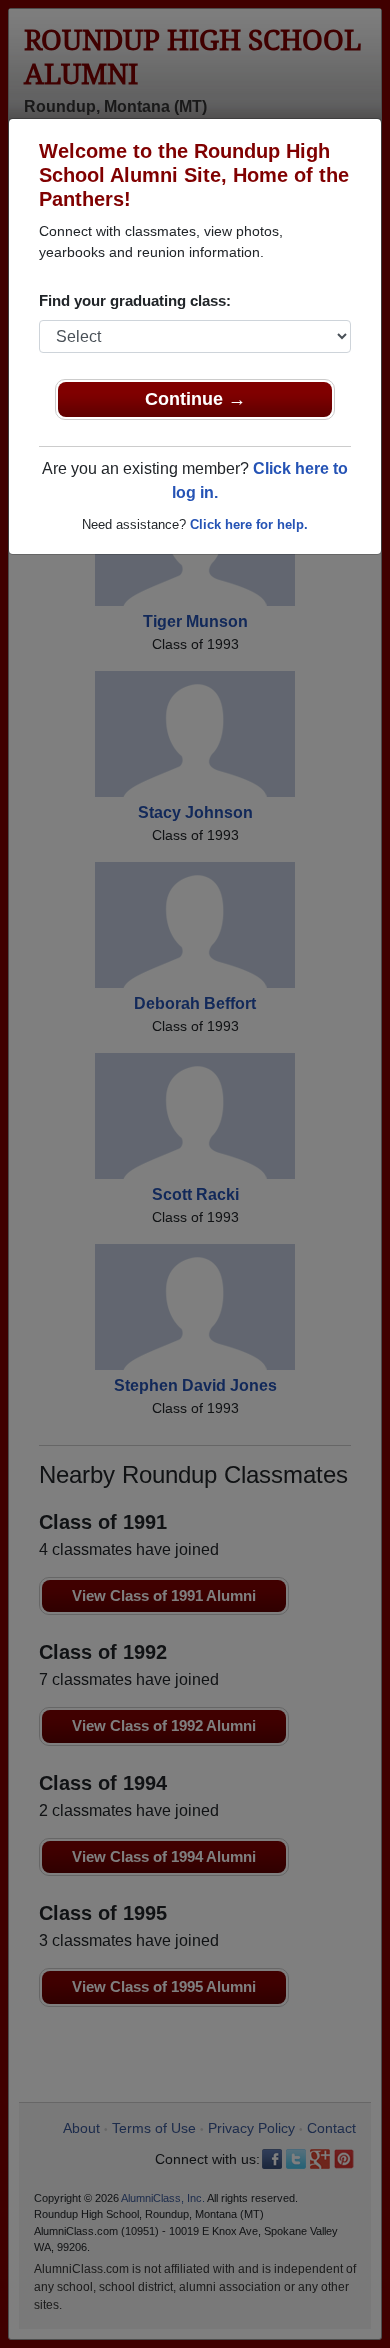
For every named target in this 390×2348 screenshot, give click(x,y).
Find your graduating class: (135, 300)
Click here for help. (249, 524)
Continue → (195, 399)
